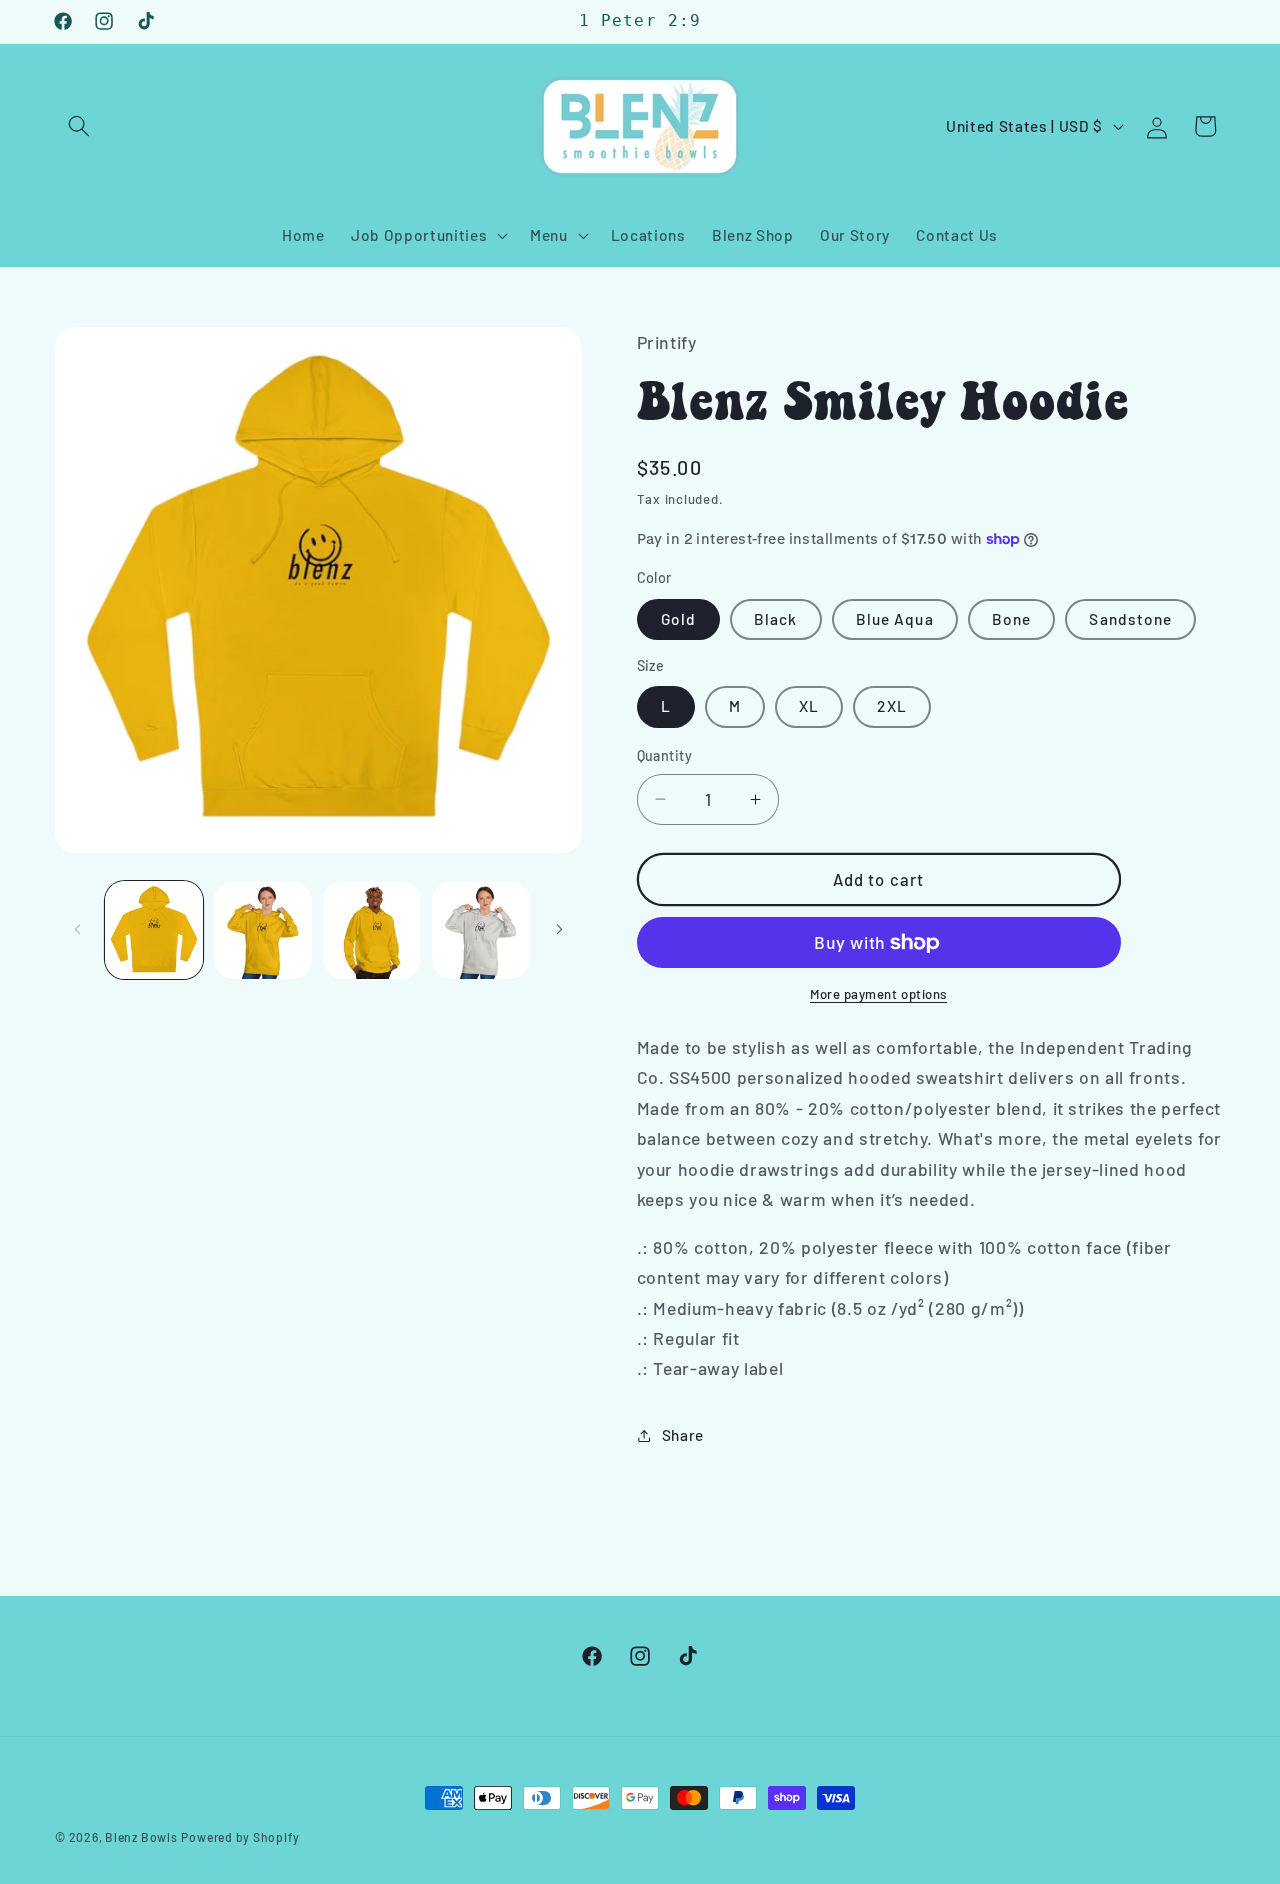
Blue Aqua (895, 619)
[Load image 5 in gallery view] (481, 930)
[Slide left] (77, 930)
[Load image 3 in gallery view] (372, 930)
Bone (1011, 619)
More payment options (878, 994)
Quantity (665, 755)
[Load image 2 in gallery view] (263, 930)
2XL (891, 706)
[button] (79, 126)
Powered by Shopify (240, 1837)
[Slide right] (560, 930)
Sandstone (1130, 619)
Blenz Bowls (141, 1837)
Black (776, 619)
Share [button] (683, 1435)
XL (809, 706)
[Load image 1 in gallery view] (154, 930)
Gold (678, 619)
